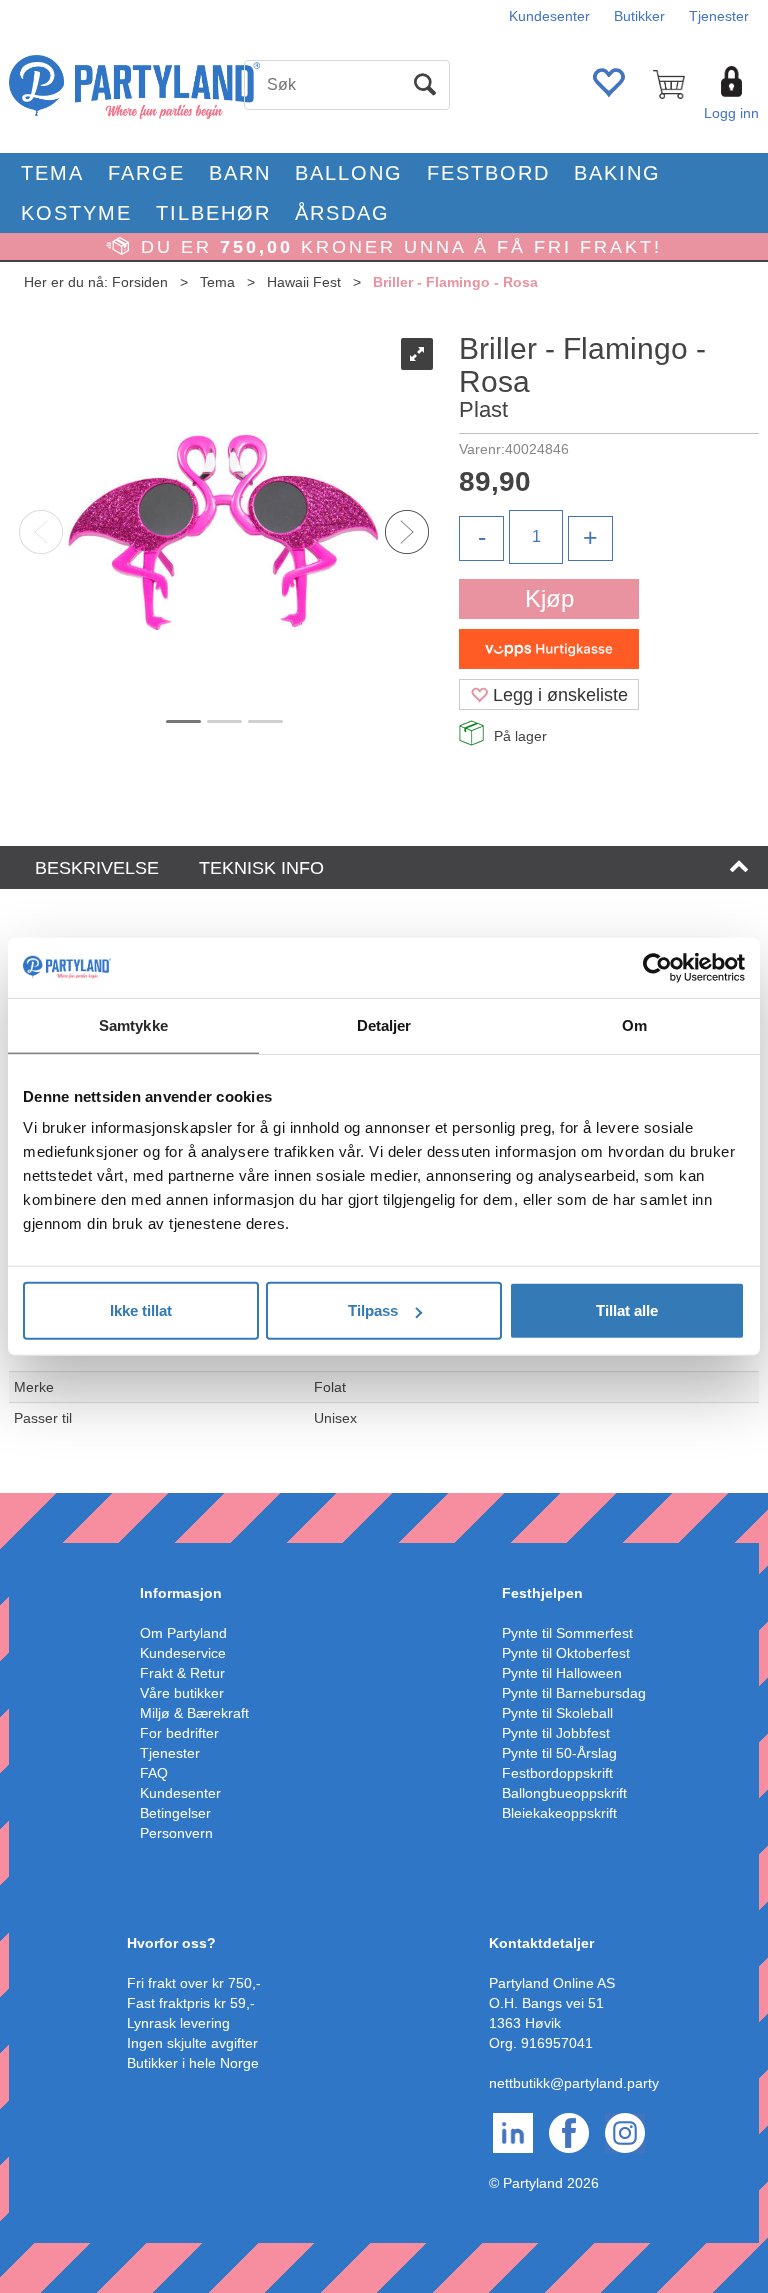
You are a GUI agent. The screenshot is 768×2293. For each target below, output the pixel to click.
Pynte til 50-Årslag (559, 1753)
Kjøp (549, 598)
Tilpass (373, 1310)
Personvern (176, 1833)
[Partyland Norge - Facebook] (569, 2131)
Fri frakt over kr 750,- (194, 1983)
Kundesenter (549, 16)
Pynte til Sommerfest (567, 1633)
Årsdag (342, 213)
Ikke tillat (141, 1310)
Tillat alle (627, 1310)
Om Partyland (183, 1633)
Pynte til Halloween (562, 1673)
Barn (240, 173)
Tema (52, 173)
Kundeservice (183, 1653)
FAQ (154, 1773)
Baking (617, 173)
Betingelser (175, 1813)
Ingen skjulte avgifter (192, 2043)
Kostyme (76, 213)
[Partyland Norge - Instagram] (625, 2131)
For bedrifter (179, 1733)
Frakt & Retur (182, 1673)
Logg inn (731, 113)
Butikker (639, 16)
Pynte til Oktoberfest (566, 1653)
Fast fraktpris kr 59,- (191, 2003)
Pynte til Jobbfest (556, 1733)
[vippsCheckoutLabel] (549, 649)
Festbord (488, 173)
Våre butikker (182, 1693)
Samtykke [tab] (133, 1024)
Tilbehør (213, 213)
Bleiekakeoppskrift (559, 1813)
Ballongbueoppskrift (564, 1793)
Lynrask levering (178, 2023)
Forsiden (140, 282)
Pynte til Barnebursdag (574, 1693)
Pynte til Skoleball (557, 1713)
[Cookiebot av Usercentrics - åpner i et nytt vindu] (657, 967)
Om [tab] (634, 1024)
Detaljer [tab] (384, 1024)
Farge (146, 173)
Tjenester (719, 16)
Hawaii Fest (304, 282)
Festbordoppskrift (557, 1773)
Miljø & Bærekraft (194, 1713)
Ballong (349, 173)
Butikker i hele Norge (193, 2063)
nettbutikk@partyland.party (574, 2083)
